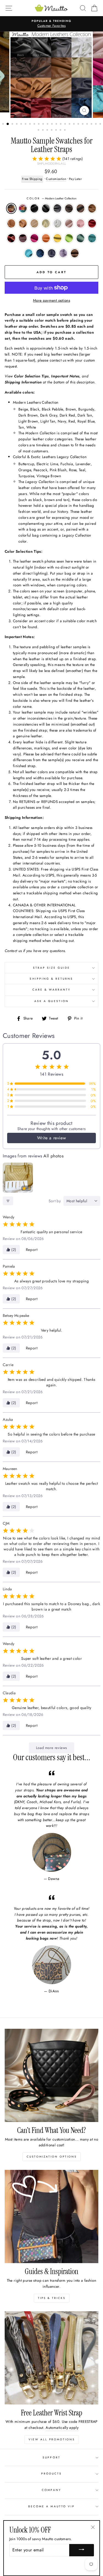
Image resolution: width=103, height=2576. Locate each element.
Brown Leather (80, 208)
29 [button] (61, 130)
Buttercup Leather (57, 238)
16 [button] (70, 124)
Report (32, 1250)
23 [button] (101, 124)
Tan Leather (23, 223)
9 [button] (39, 124)
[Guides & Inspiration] (51, 2216)
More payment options (51, 300)
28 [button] (57, 130)
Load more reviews (51, 1748)
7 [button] (30, 124)
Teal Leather (80, 238)
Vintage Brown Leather (75, 253)
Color (51, 198)
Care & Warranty (51, 990)
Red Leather (92, 223)
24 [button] (39, 130)
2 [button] (8, 124)
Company (51, 2490)
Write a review (51, 1138)
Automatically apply (62, 2427)
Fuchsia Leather (34, 238)
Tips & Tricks (52, 2298)
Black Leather (34, 208)
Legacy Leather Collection (23, 208)
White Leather (57, 223)
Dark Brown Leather (69, 208)
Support (51, 2457)
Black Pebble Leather (46, 208)
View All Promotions (52, 2439)
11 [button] (48, 124)
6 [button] (26, 124)
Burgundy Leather (23, 238)
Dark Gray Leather (57, 208)
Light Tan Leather (34, 223)
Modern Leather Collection (11, 208)
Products (51, 2474)
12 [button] (52, 124)
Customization (56, 179)
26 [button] (48, 130)
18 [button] (79, 124)
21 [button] (92, 124)
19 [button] (83, 124)
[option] (51, 24)
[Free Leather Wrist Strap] (51, 2358)
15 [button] (66, 124)
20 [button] (88, 124)
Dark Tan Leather (11, 223)
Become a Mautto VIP (51, 2506)
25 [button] (43, 130)
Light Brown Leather (92, 208)
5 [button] (22, 124)
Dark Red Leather (11, 238)
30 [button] (65, 130)
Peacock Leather (92, 238)
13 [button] (57, 124)
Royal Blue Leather (40, 253)
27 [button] (52, 130)
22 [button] (96, 124)
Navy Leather (52, 253)
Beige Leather (46, 223)
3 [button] (13, 124)
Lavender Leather (63, 253)
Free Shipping (32, 179)
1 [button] (4, 124)
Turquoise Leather (29, 253)
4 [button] (17, 124)
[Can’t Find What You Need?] (51, 2075)
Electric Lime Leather (69, 238)
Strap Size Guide (52, 968)
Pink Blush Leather (69, 223)
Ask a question (51, 1001)
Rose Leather (80, 223)
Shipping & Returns (51, 979)
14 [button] (61, 124)
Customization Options (52, 2157)
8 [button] (35, 124)
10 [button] (44, 124)
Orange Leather (46, 238)
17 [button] (74, 124)
